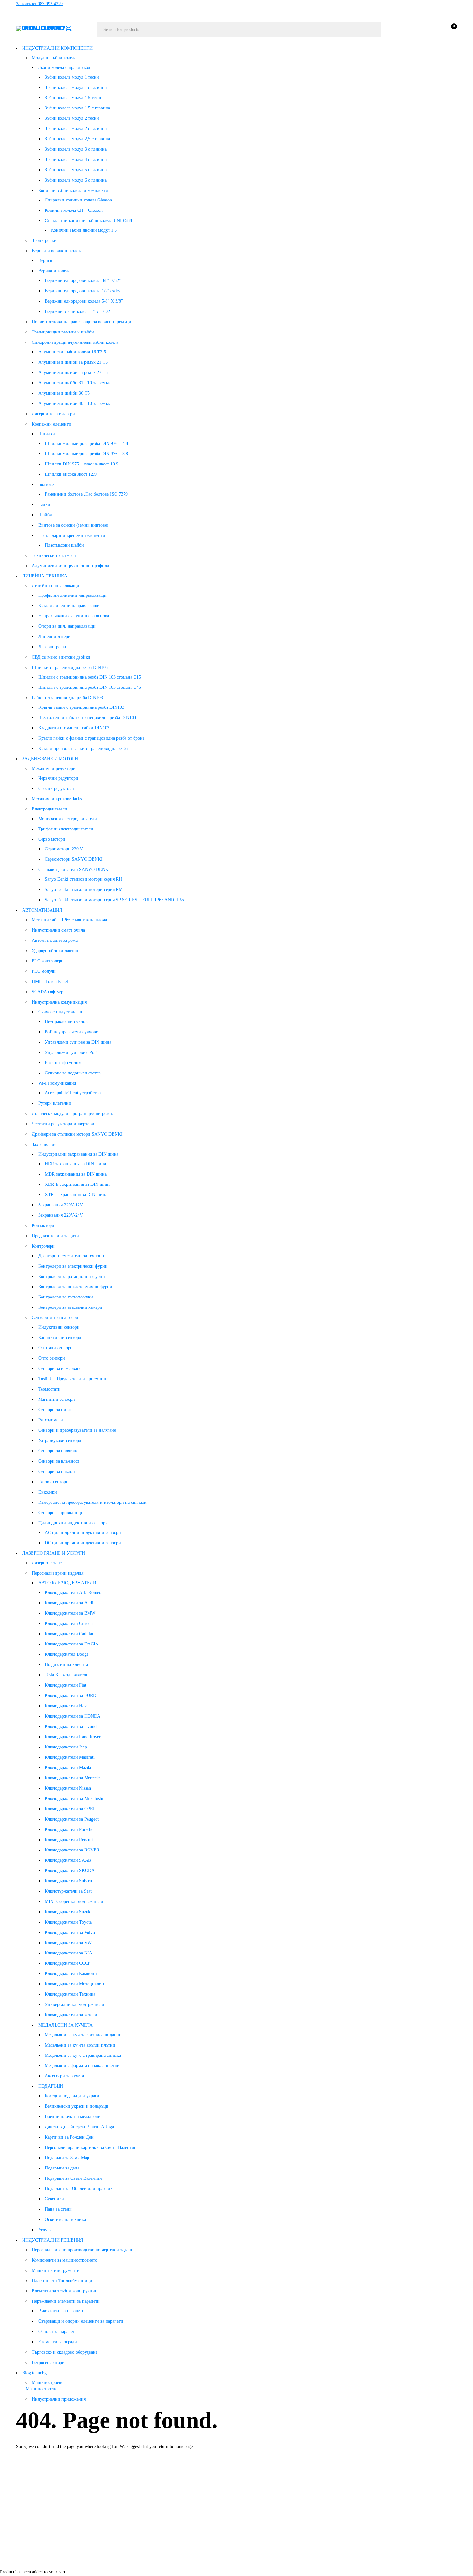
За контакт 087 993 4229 (39, 4)
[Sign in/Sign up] (434, 30)
